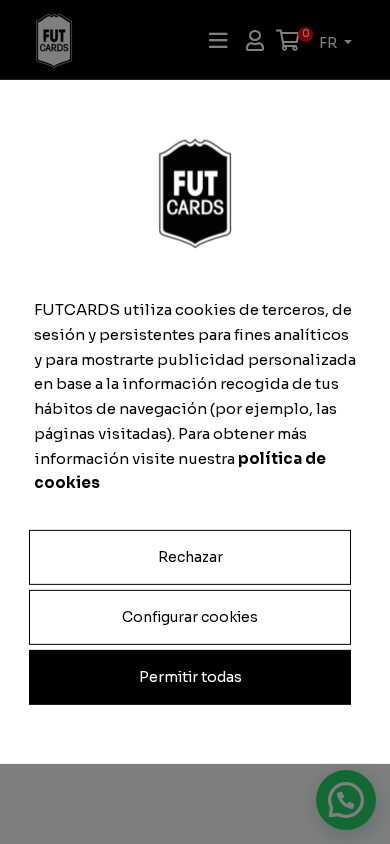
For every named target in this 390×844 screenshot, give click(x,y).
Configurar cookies (190, 617)
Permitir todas (190, 677)
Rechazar (190, 557)
